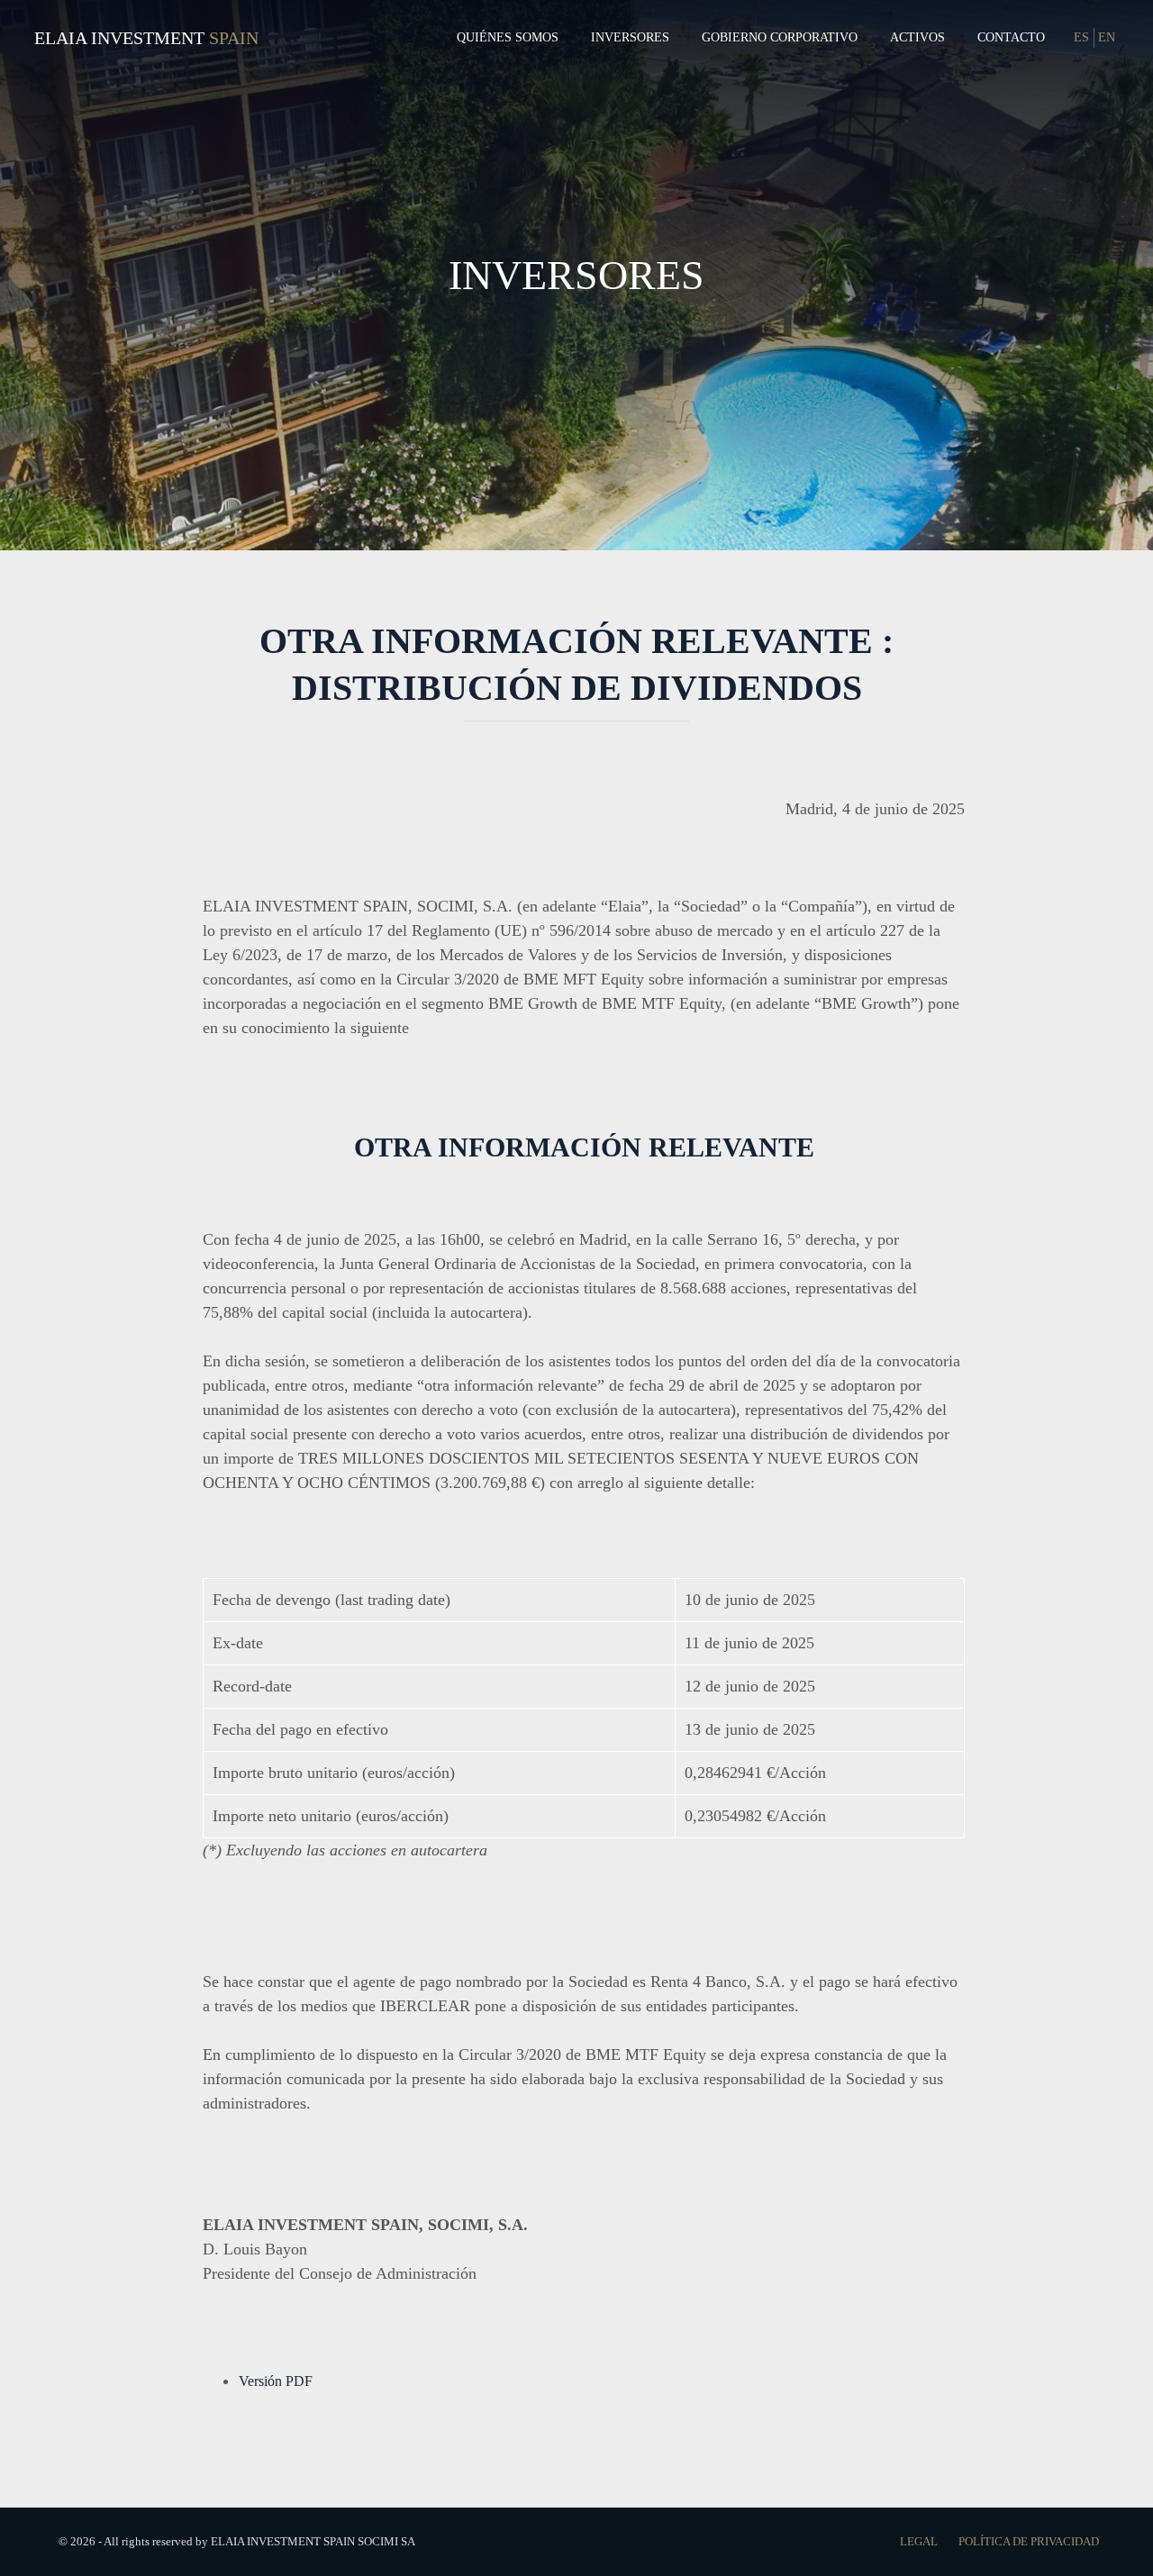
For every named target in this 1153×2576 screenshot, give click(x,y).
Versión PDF (276, 2381)
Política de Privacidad (1029, 2541)
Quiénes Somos (508, 37)
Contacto (1011, 37)
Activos (917, 37)
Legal (920, 2541)
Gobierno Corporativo (780, 37)
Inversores (630, 37)
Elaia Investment (119, 38)
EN (1107, 37)
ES (1081, 37)
